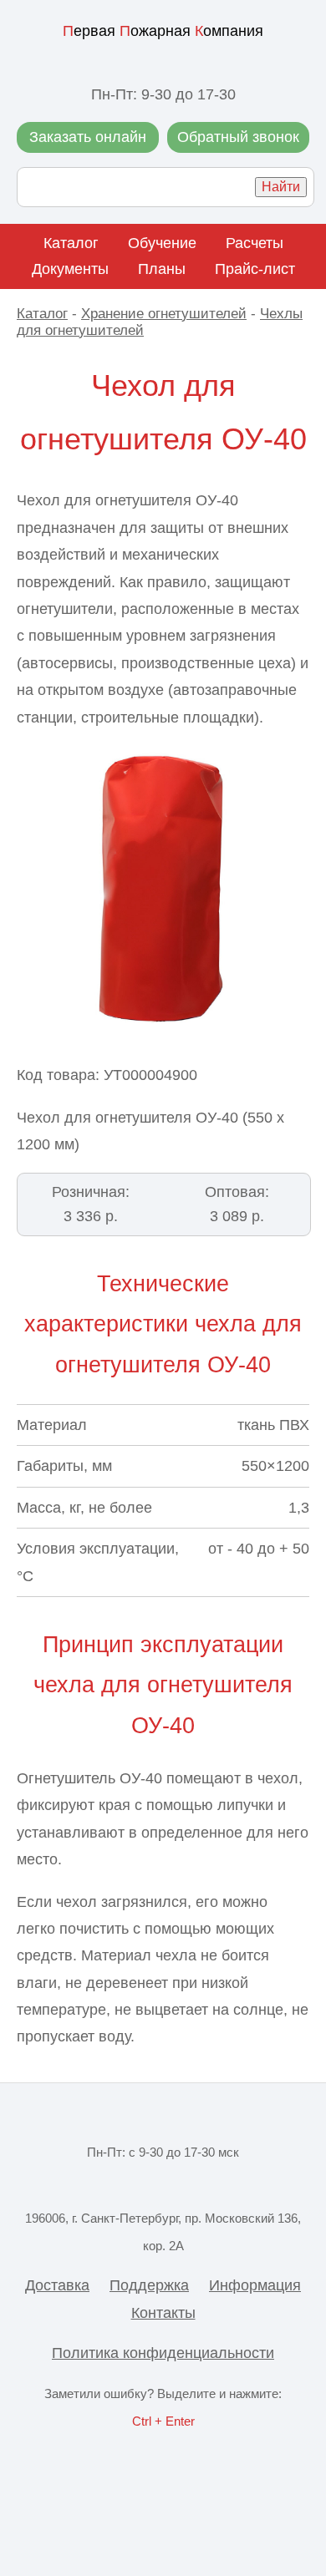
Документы (70, 269)
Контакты (163, 2313)
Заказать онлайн (88, 137)
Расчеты (255, 243)
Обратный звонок (238, 137)
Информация (255, 2285)
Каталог (71, 243)
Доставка (57, 2285)
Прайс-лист (255, 269)
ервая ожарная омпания (163, 31)
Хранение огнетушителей (164, 314)
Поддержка (149, 2285)
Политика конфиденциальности (163, 2353)
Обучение (162, 243)
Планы (162, 269)
